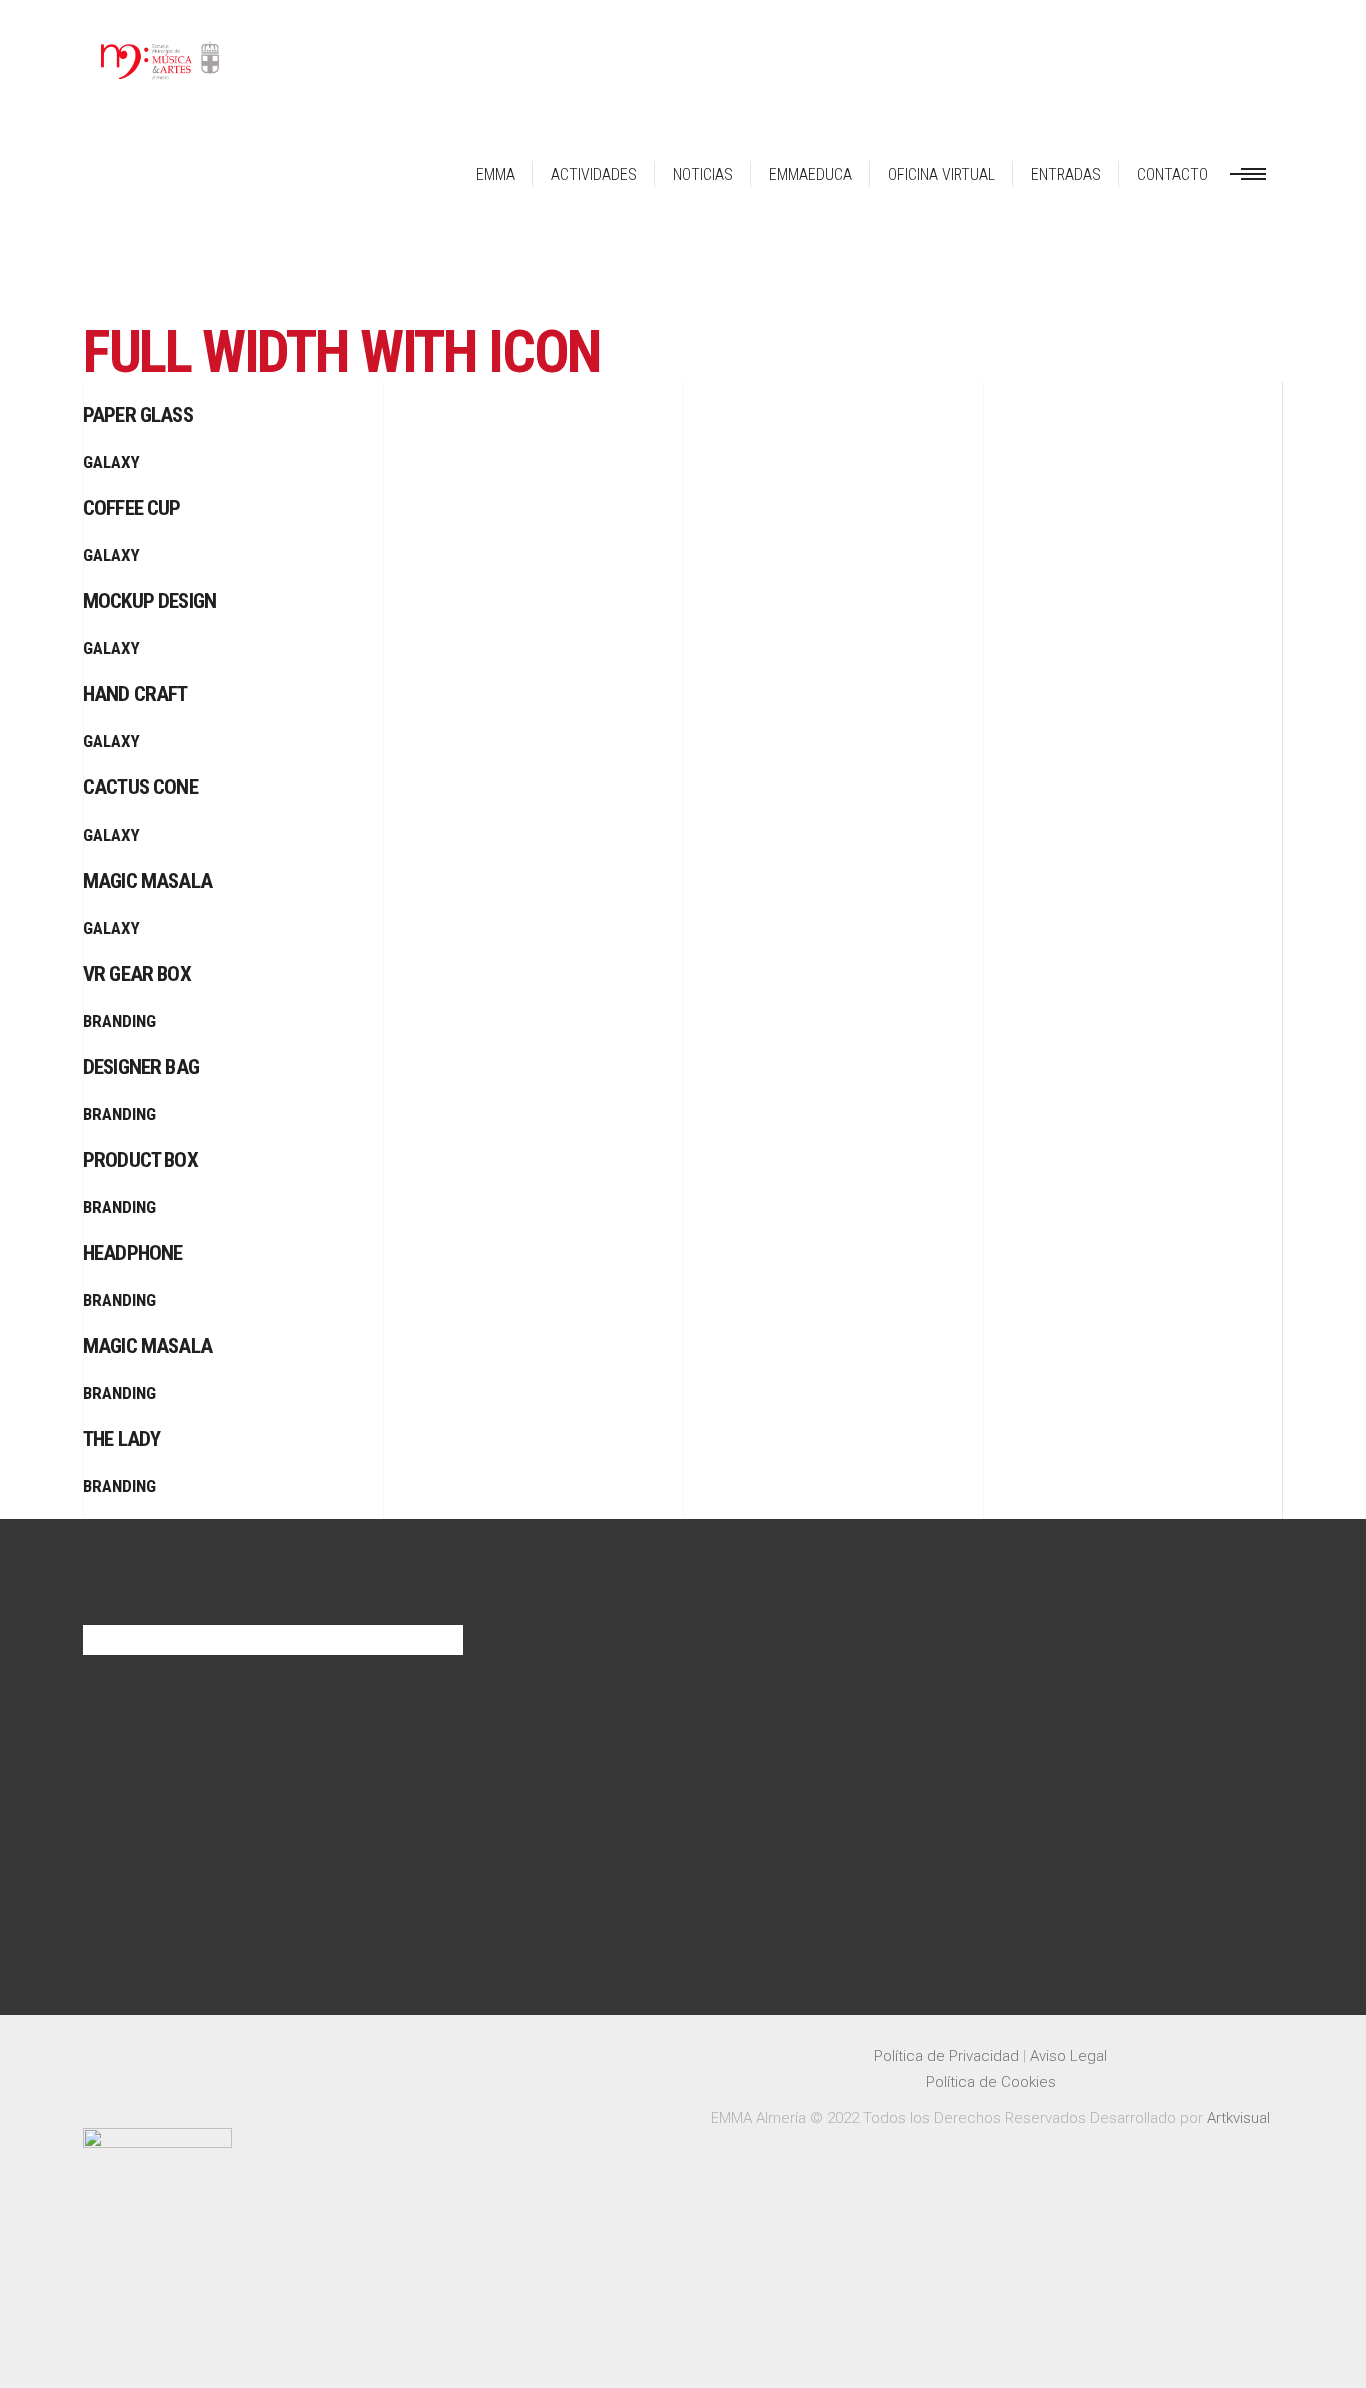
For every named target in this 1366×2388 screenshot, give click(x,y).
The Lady (121, 1439)
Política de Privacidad (946, 2056)
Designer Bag (141, 1067)
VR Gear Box (137, 974)
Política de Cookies (991, 2082)
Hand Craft (135, 694)
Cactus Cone (140, 787)
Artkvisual (1238, 2118)
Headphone (132, 1253)
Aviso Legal (1068, 2056)
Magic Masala (147, 881)
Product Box (140, 1160)
